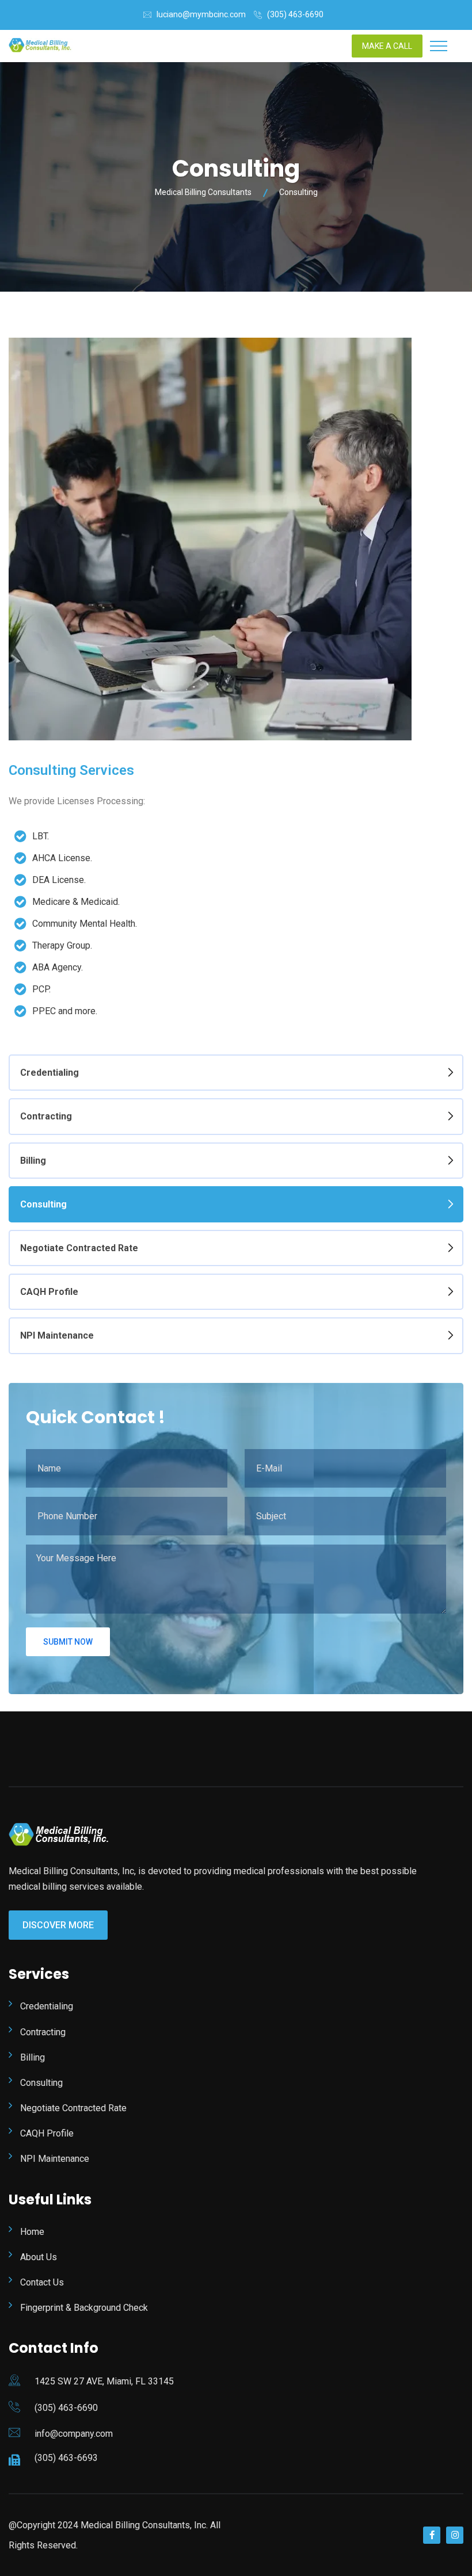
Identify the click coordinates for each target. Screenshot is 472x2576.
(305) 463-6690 (295, 14)
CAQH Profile (49, 1292)
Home (32, 2232)
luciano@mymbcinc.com (201, 14)
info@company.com (74, 2434)
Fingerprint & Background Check (84, 2308)
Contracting (46, 1116)
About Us (39, 2257)
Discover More (58, 1925)
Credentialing (50, 1073)
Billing (33, 1161)
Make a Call (387, 46)
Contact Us (42, 2282)
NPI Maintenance (57, 1335)
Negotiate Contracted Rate (79, 1248)
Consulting (43, 1204)
